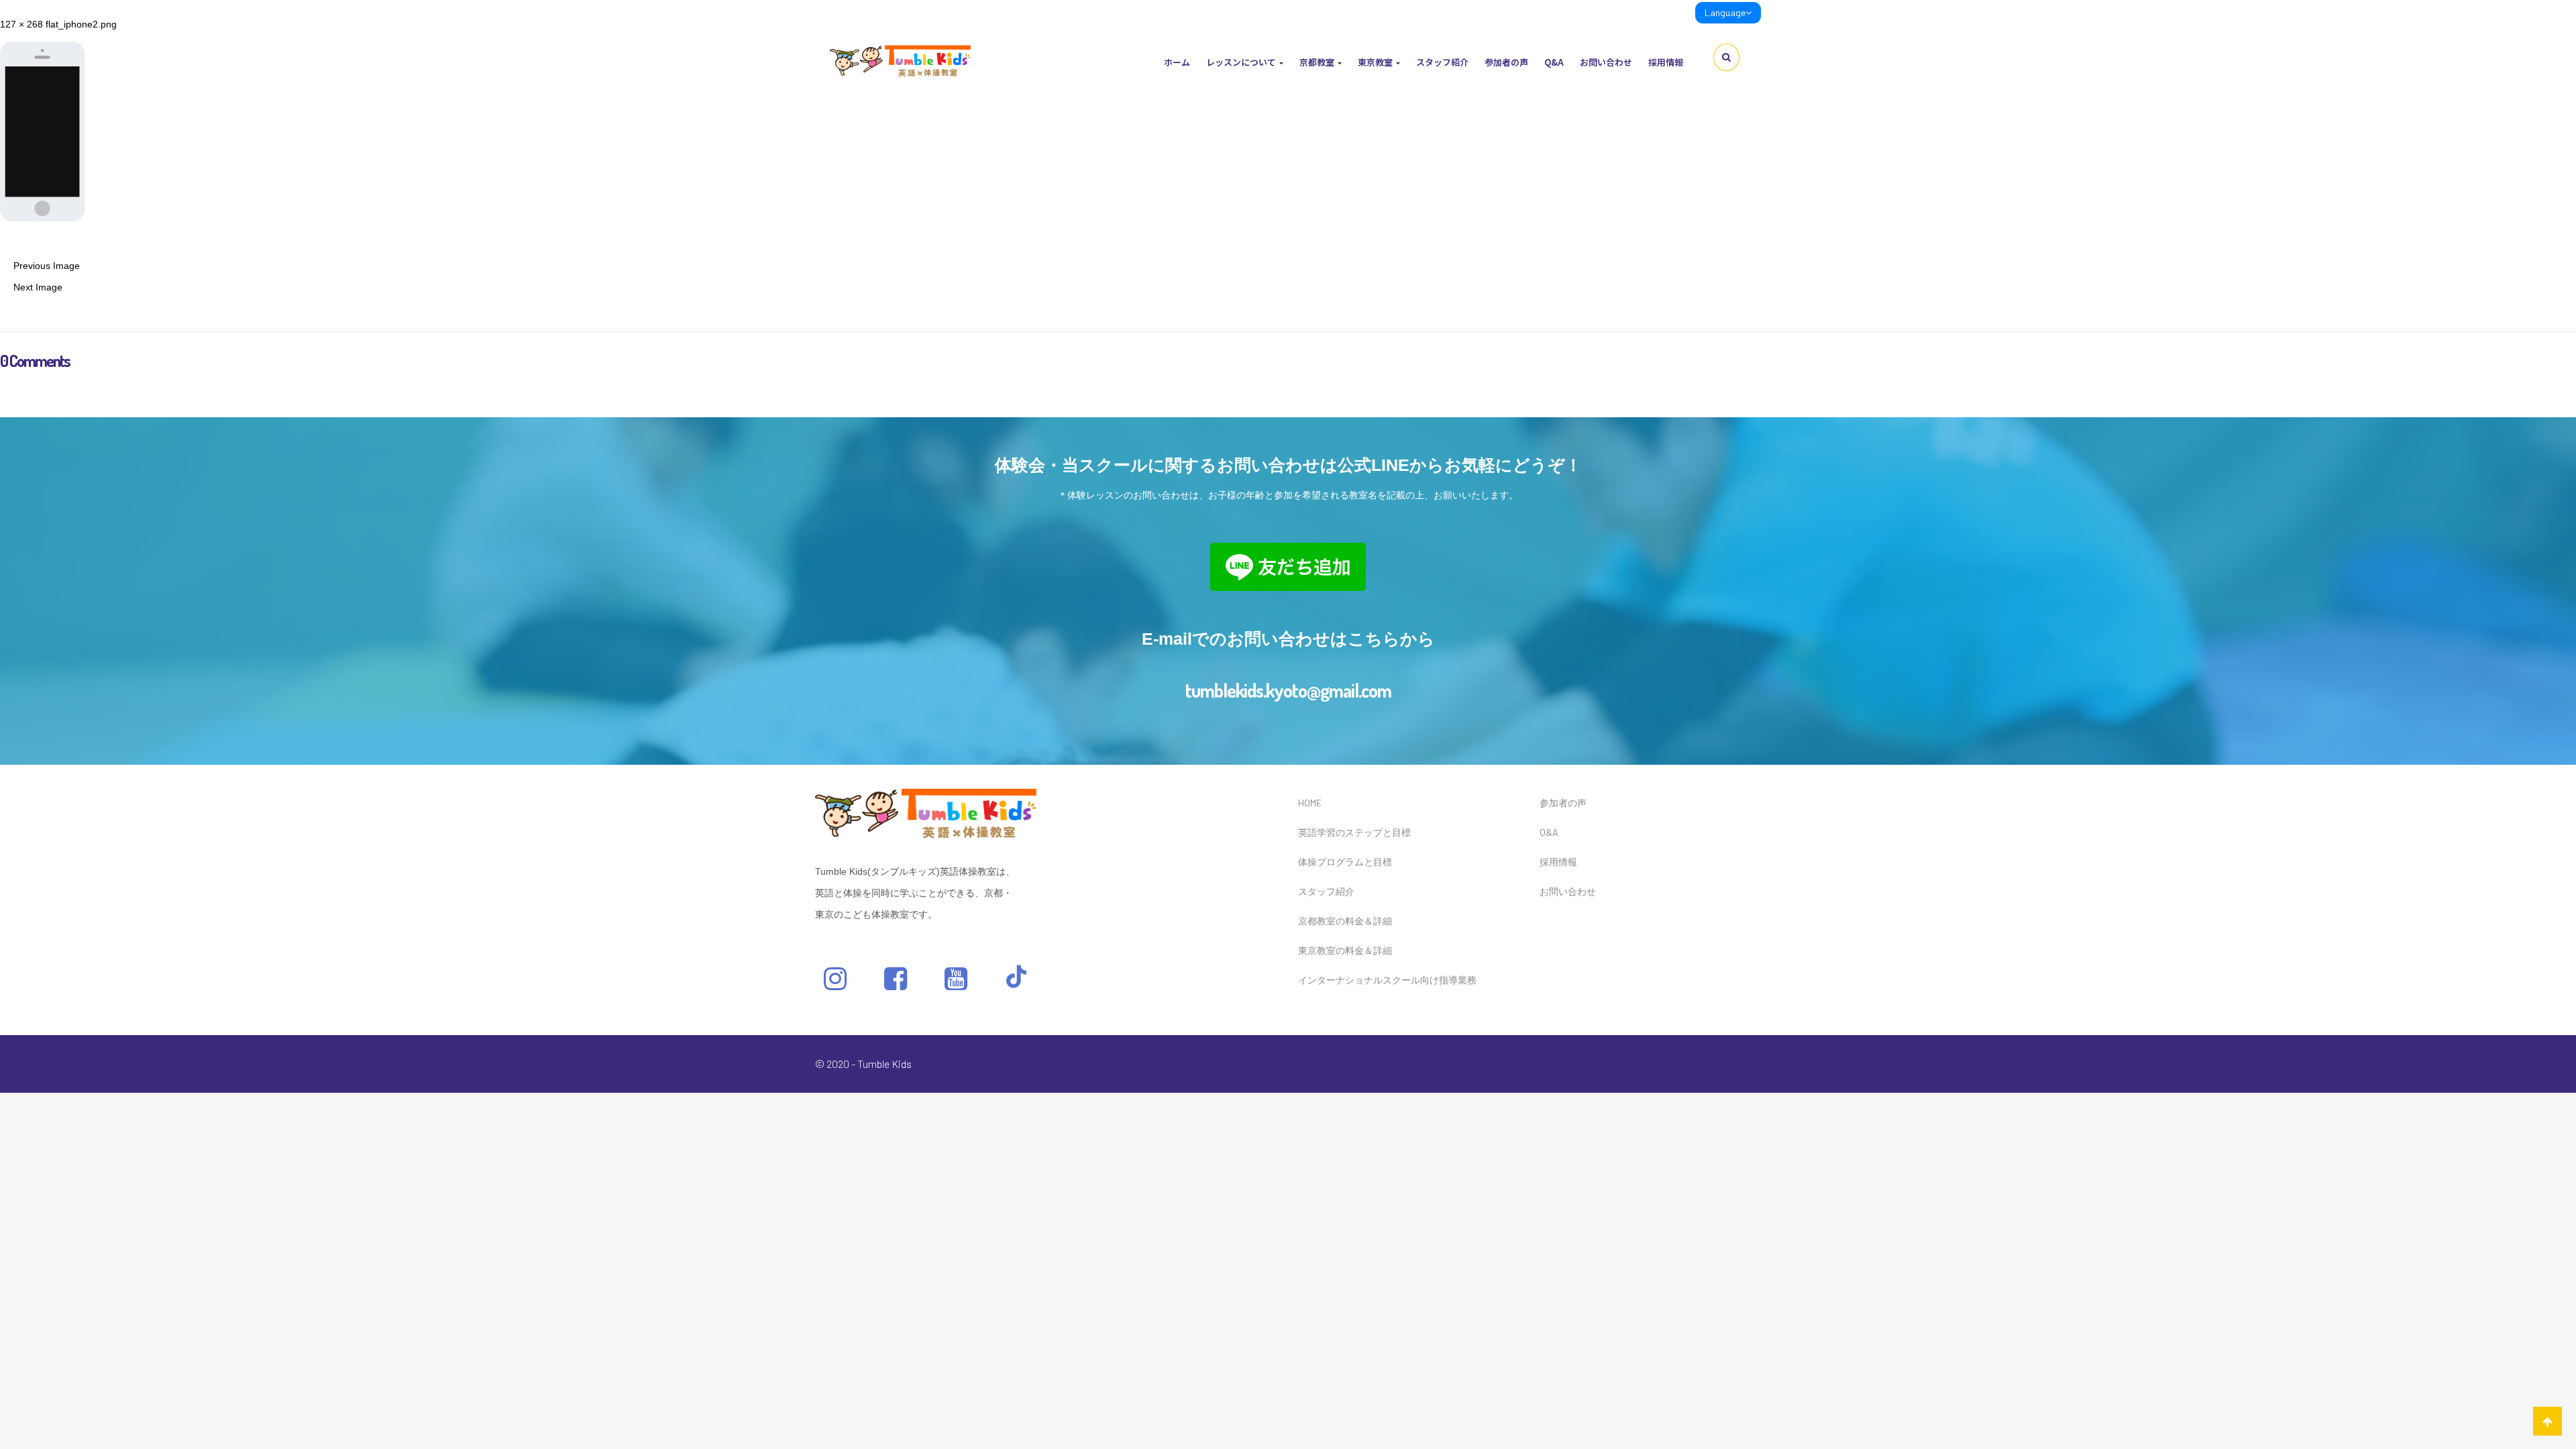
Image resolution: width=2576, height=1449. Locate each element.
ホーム (1177, 62)
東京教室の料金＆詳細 (1345, 950)
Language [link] (1725, 12)
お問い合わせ (1606, 62)
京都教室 (1318, 62)
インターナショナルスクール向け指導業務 (1387, 980)
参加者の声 (1506, 62)
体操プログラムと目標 (1345, 862)
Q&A (1554, 62)
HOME (1310, 803)
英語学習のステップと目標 (1354, 832)
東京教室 (1376, 62)
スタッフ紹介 (1442, 62)
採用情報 (1666, 62)
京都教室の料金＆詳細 (1345, 921)
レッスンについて (1242, 62)
